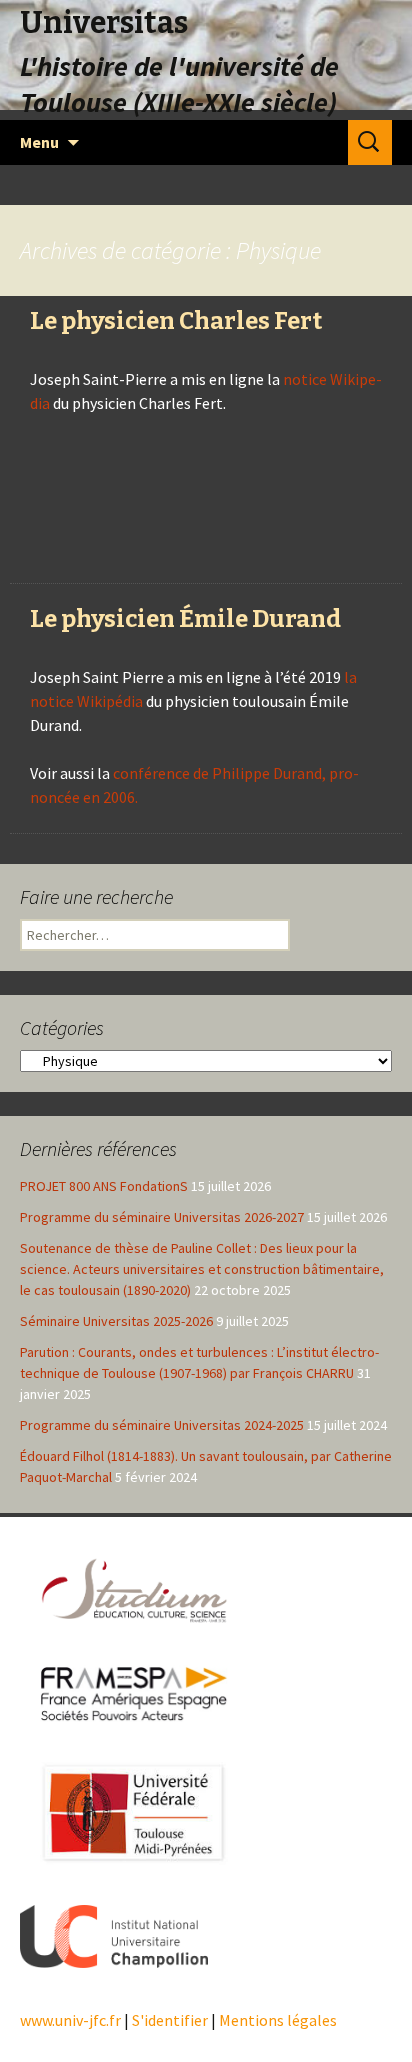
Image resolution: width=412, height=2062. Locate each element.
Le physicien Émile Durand (185, 619)
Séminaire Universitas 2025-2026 (116, 1321)
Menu (39, 142)
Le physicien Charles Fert (176, 321)
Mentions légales (278, 2020)
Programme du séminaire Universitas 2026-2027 (162, 1217)
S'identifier (170, 2020)
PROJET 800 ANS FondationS (104, 1186)
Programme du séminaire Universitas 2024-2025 (162, 1425)
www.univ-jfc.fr (70, 2020)
